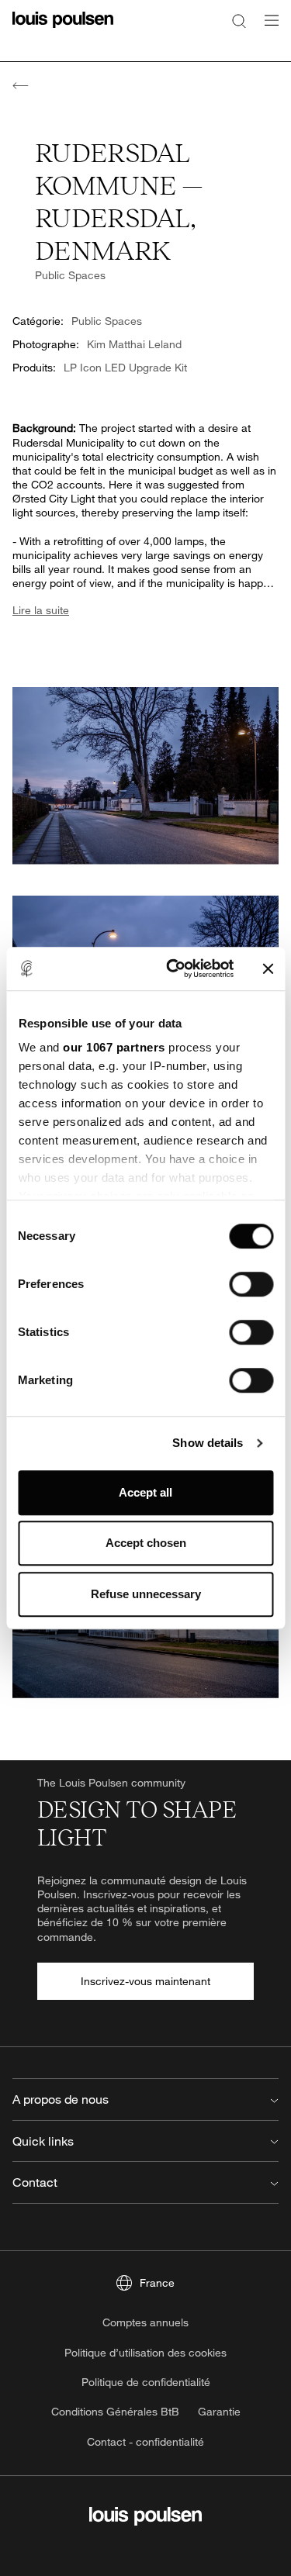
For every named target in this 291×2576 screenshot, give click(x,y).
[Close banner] (268, 969)
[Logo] (63, 29)
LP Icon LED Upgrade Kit (125, 367)
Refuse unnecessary (146, 1594)
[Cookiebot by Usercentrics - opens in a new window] (173, 969)
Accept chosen (146, 1543)
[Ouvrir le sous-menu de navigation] (267, 29)
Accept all (145, 1492)
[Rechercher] (239, 20)
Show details (208, 1443)
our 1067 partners (114, 1047)
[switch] (251, 1284)
